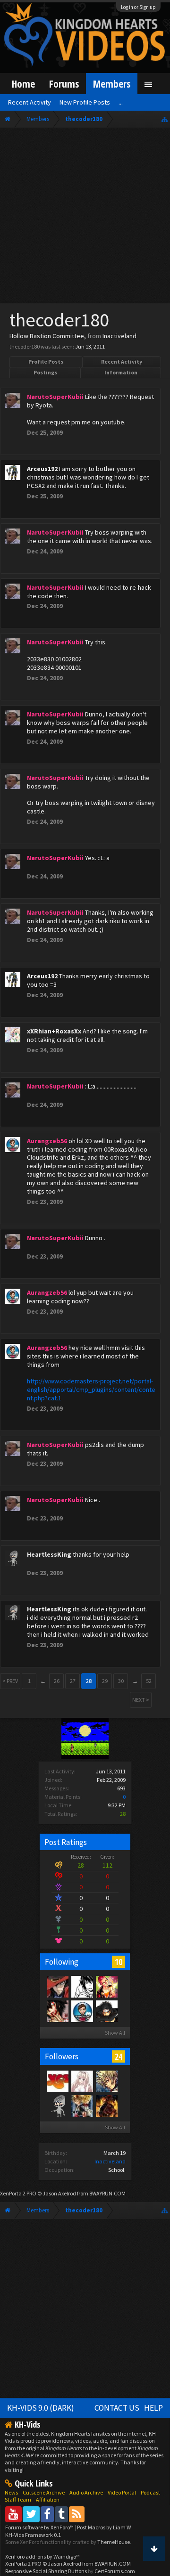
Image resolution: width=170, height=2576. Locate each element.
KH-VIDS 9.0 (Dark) (41, 2408)
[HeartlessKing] (57, 2105)
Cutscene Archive (44, 2492)
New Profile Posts (85, 102)
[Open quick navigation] (165, 119)
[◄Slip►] (106, 2011)
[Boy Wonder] (106, 1986)
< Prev (10, 1681)
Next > (141, 1700)
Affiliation (48, 2499)
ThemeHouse (114, 2542)
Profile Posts (46, 362)
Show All (115, 2033)
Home (23, 84)
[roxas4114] (106, 2105)
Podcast (150, 2492)
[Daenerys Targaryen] (82, 1986)
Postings (45, 372)
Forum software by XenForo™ (40, 2527)
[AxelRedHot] (82, 2081)
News (11, 2492)
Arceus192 (42, 469)
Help (153, 2408)
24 (119, 2056)
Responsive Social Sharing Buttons (46, 2571)
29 (105, 1681)
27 (73, 1681)
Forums (64, 84)
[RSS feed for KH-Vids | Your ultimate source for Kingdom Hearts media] (77, 2514)
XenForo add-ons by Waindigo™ (42, 2556)
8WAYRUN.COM (107, 2193)
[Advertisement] (85, 218)
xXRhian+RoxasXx (54, 1031)
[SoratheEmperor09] (82, 2105)
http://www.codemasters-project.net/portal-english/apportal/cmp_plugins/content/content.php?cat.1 (91, 1390)
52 (149, 1681)
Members (112, 84)
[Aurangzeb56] (82, 2011)
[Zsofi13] (106, 2081)
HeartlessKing (49, 1554)
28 (89, 1681)
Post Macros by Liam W (104, 2527)
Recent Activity (122, 362)
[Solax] (57, 1986)
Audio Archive (86, 2492)
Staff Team (18, 2499)
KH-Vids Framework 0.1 (33, 2535)
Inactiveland (110, 2161)
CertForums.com (115, 2571)
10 (119, 1962)
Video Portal (122, 2492)
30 (121, 1681)
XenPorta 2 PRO (18, 2193)
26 (57, 1681)
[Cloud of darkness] (57, 2011)
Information (121, 372)
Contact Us (117, 2408)
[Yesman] (57, 2081)
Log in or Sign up (138, 7)
